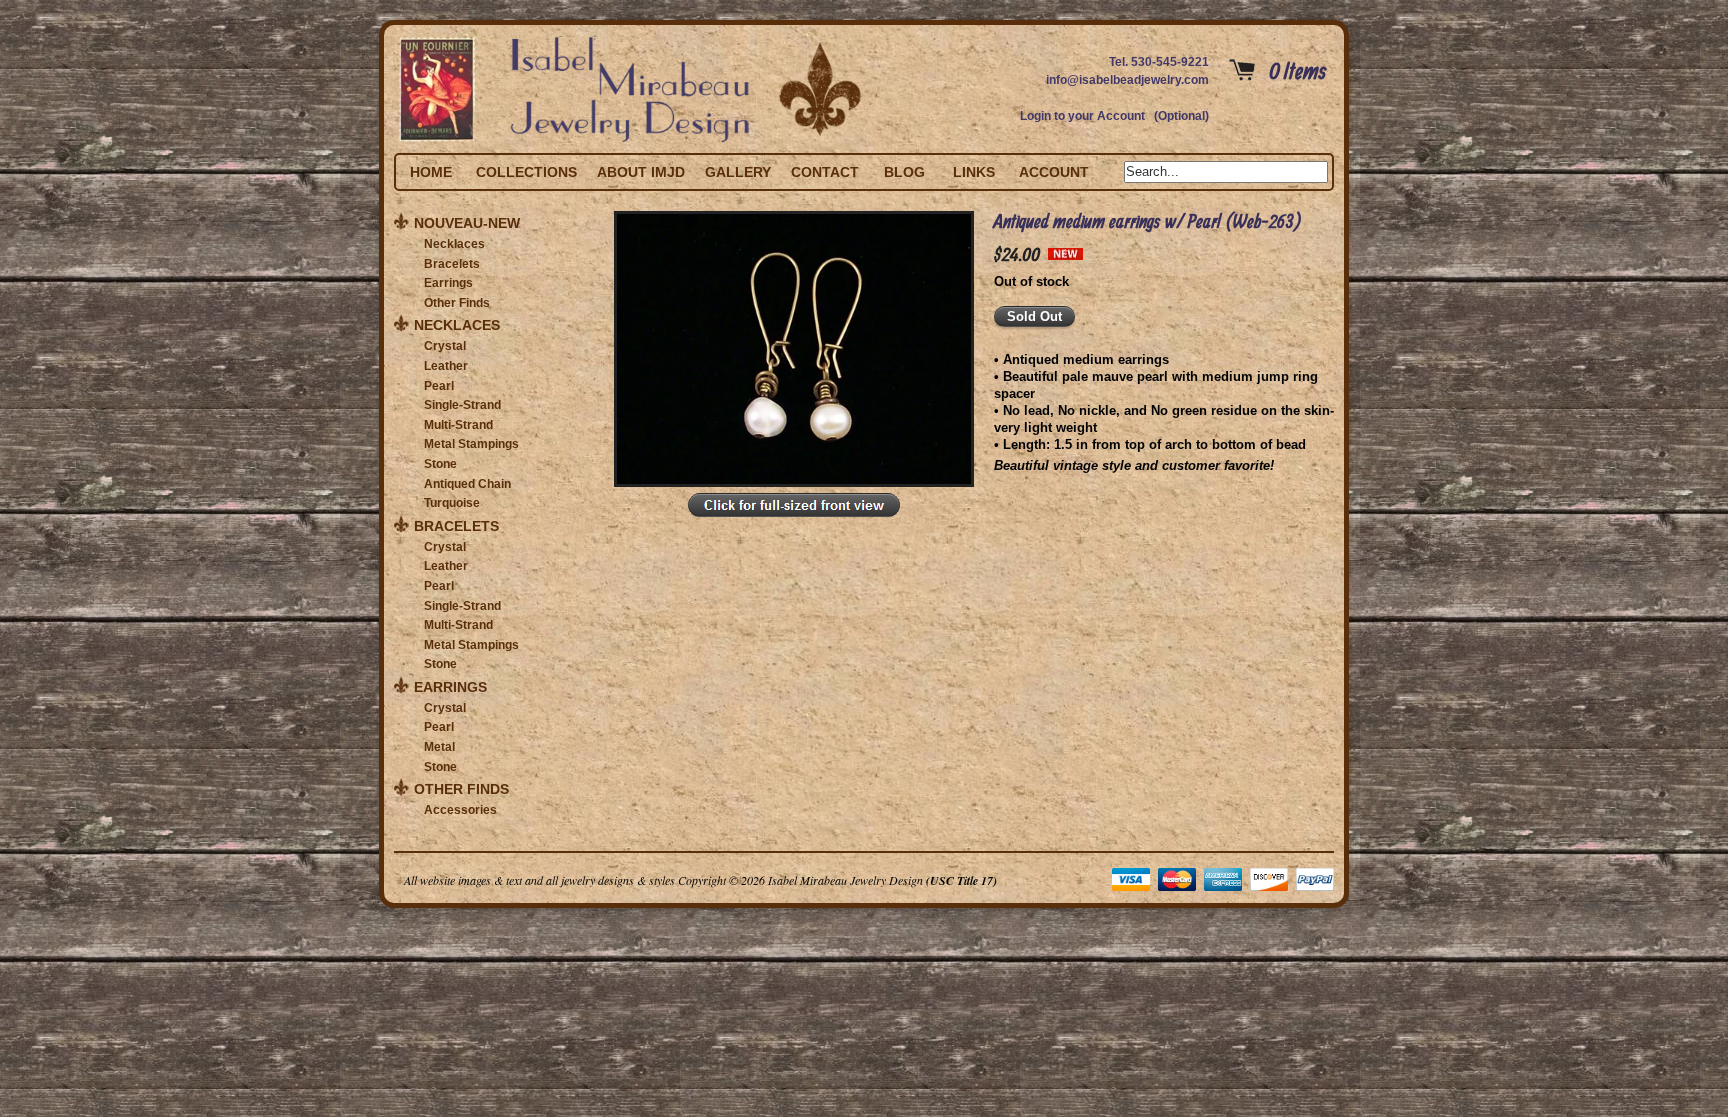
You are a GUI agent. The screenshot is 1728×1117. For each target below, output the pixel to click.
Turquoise (452, 503)
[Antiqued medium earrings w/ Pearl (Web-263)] (794, 517)
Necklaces (454, 244)
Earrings (448, 283)
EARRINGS (450, 687)
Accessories (460, 810)
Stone (440, 464)
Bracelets (452, 264)
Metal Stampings (471, 444)
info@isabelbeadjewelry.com (1127, 80)
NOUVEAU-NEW (467, 223)
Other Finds (457, 303)
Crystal (445, 346)
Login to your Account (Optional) (1114, 116)
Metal (439, 747)
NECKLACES (457, 325)
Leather (446, 366)
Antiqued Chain (467, 484)
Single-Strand (462, 405)
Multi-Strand (458, 425)
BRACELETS (456, 526)
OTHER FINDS (461, 789)
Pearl (439, 386)
